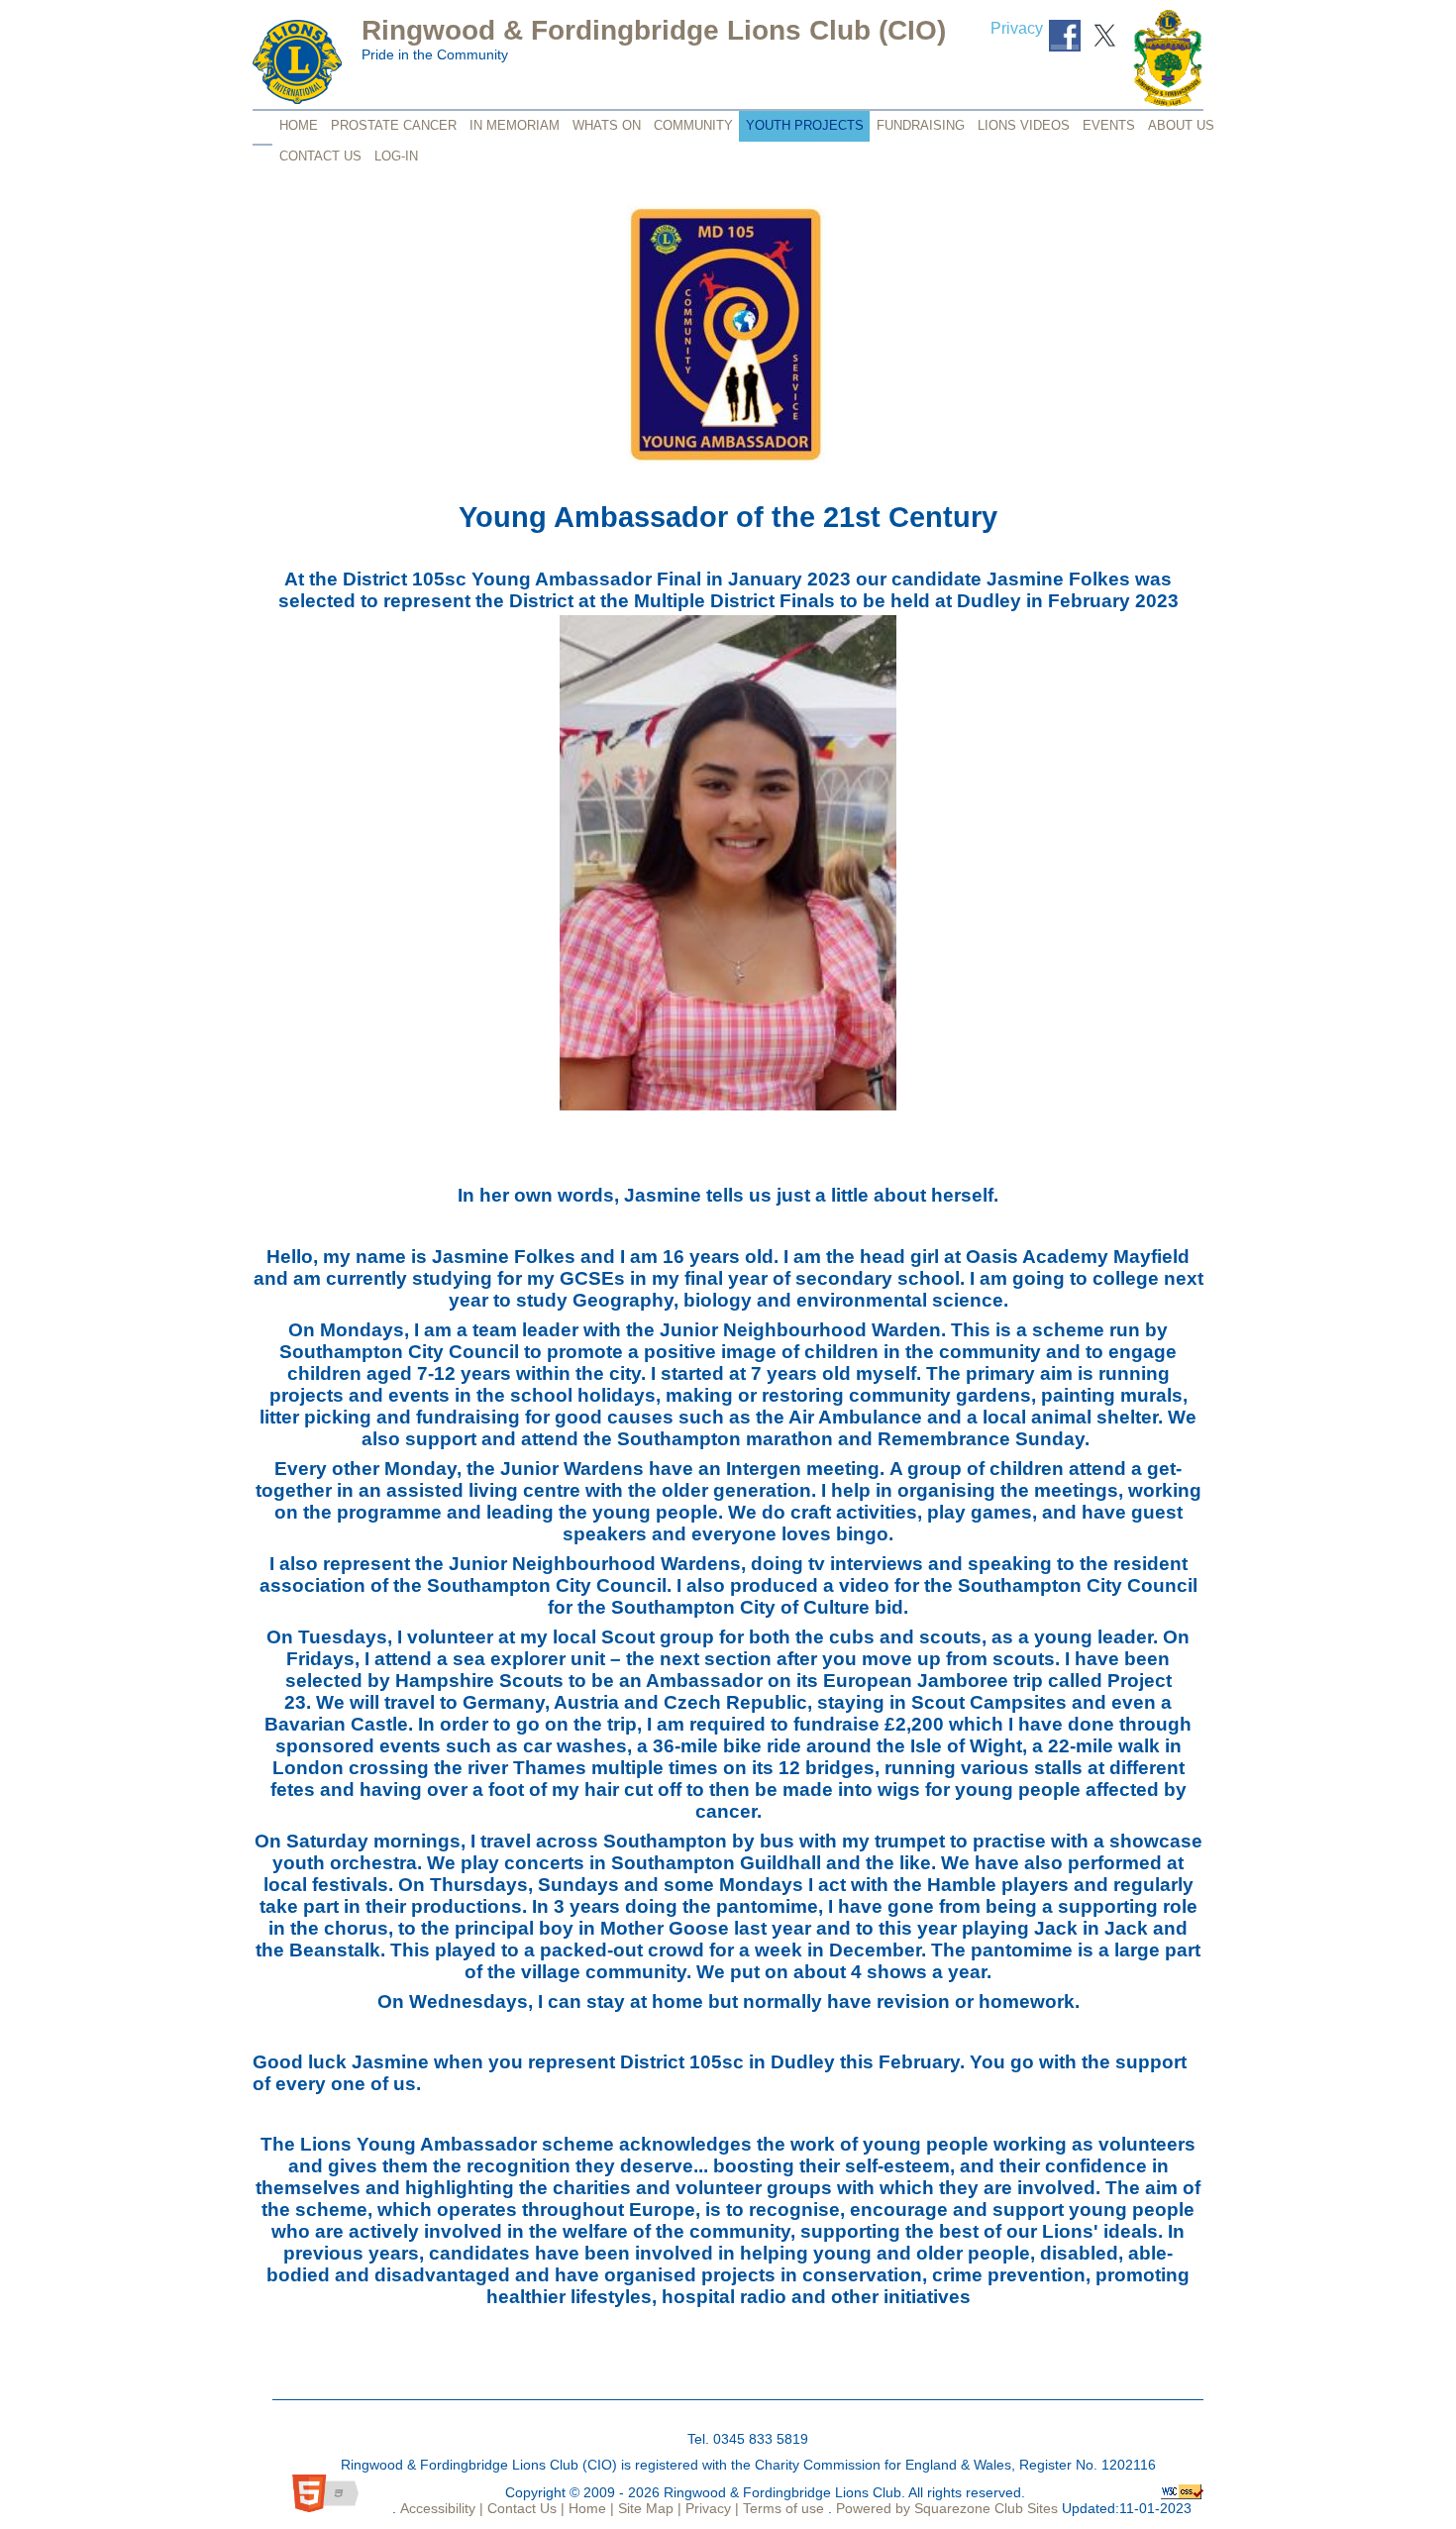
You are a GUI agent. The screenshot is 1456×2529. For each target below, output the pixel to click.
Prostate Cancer (394, 125)
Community (693, 125)
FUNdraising (921, 125)
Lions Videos (1024, 125)
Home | (589, 2508)
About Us (1181, 125)
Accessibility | (440, 2508)
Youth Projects (805, 125)
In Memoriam (515, 125)
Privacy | (710, 2508)
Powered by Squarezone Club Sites (947, 2508)
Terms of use (781, 2508)
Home (299, 125)
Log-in (396, 156)
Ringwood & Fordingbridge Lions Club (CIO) (654, 30)
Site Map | (648, 2508)
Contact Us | (524, 2508)
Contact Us (320, 156)
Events (1109, 125)
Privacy (1017, 28)
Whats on (607, 125)
